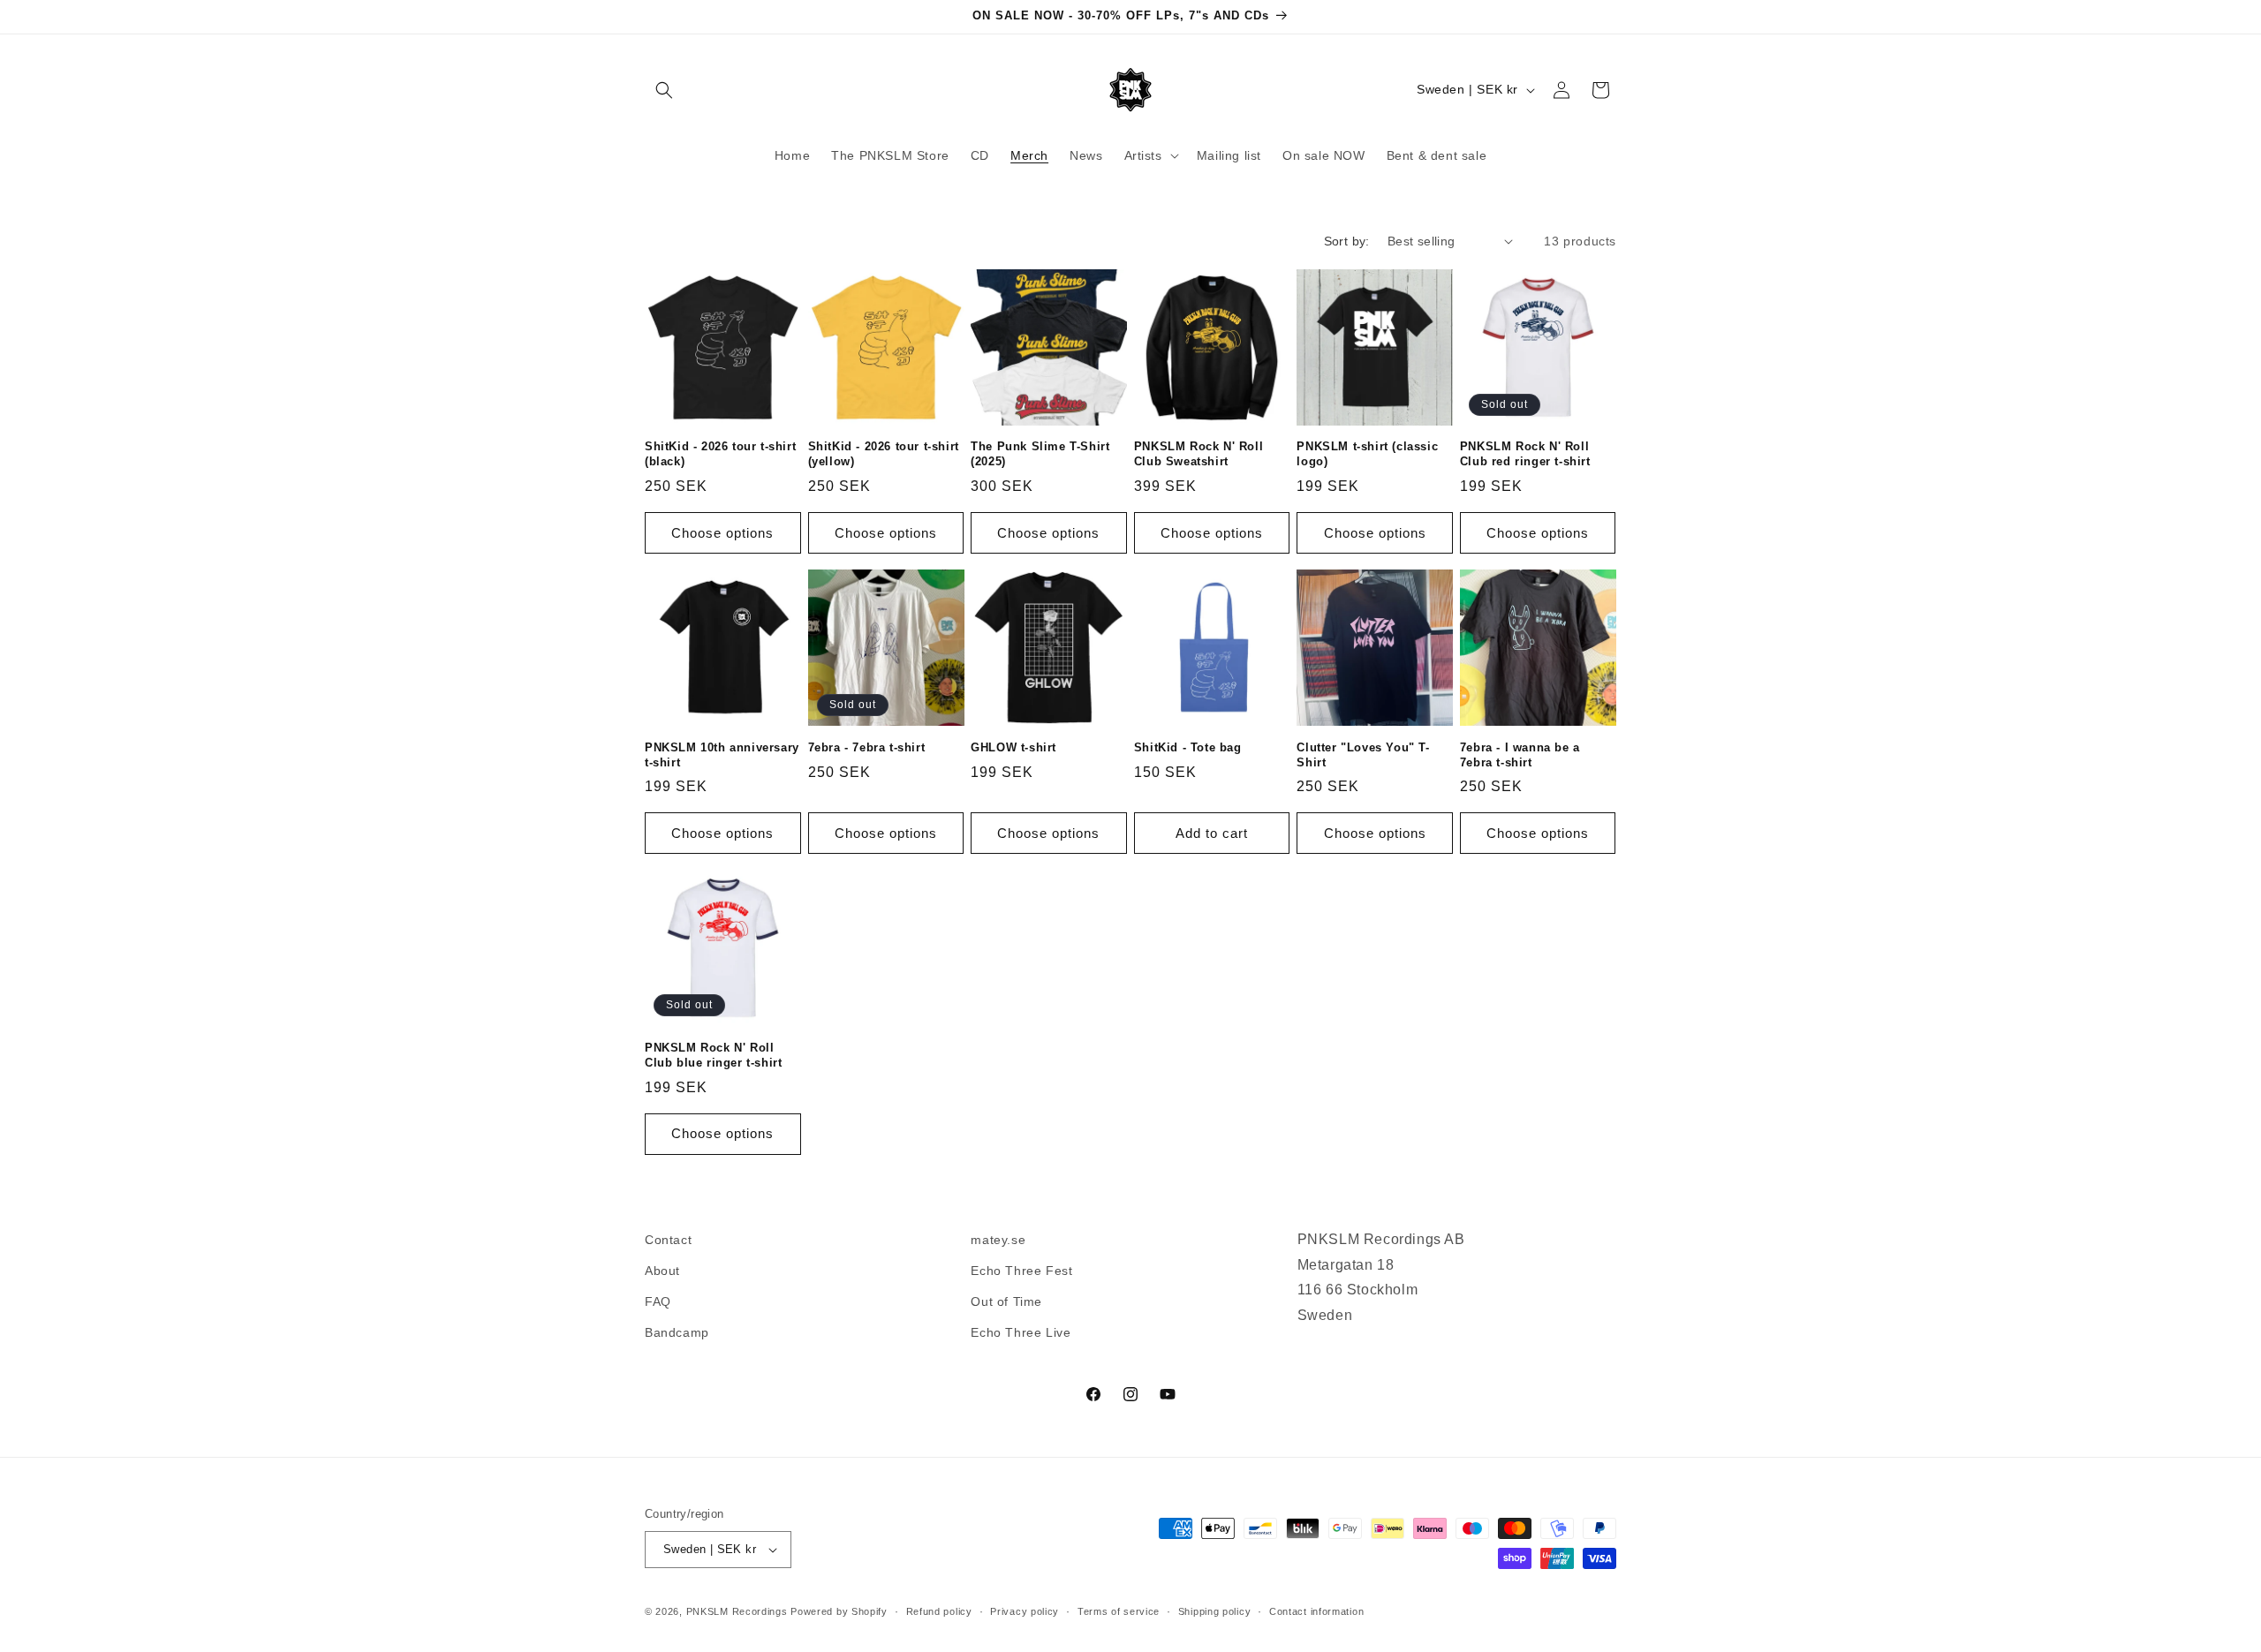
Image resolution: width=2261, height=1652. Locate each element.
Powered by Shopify (839, 1611)
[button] (664, 90)
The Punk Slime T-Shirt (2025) (1040, 454)
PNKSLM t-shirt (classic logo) (1367, 454)
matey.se (998, 1240)
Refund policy (939, 1611)
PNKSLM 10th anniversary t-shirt (722, 755)
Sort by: (1347, 241)
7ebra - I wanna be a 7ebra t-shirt (1520, 755)
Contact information (1316, 1611)
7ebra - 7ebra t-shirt (867, 747)
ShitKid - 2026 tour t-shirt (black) (720, 454)
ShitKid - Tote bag (1188, 747)
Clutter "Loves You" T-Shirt (1363, 755)
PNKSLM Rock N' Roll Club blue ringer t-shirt (713, 1055)
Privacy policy (1025, 1611)
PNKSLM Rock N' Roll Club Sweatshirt (1199, 454)
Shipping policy (1215, 1611)
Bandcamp (677, 1332)
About (662, 1271)
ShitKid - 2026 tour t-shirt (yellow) (884, 454)
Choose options (722, 533)
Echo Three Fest (1021, 1271)
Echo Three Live (1021, 1332)
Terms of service (1119, 1611)
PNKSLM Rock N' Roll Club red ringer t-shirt (1525, 454)
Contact (668, 1240)
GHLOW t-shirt (1013, 747)
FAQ (658, 1301)
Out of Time (1006, 1301)
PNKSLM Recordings (737, 1611)
